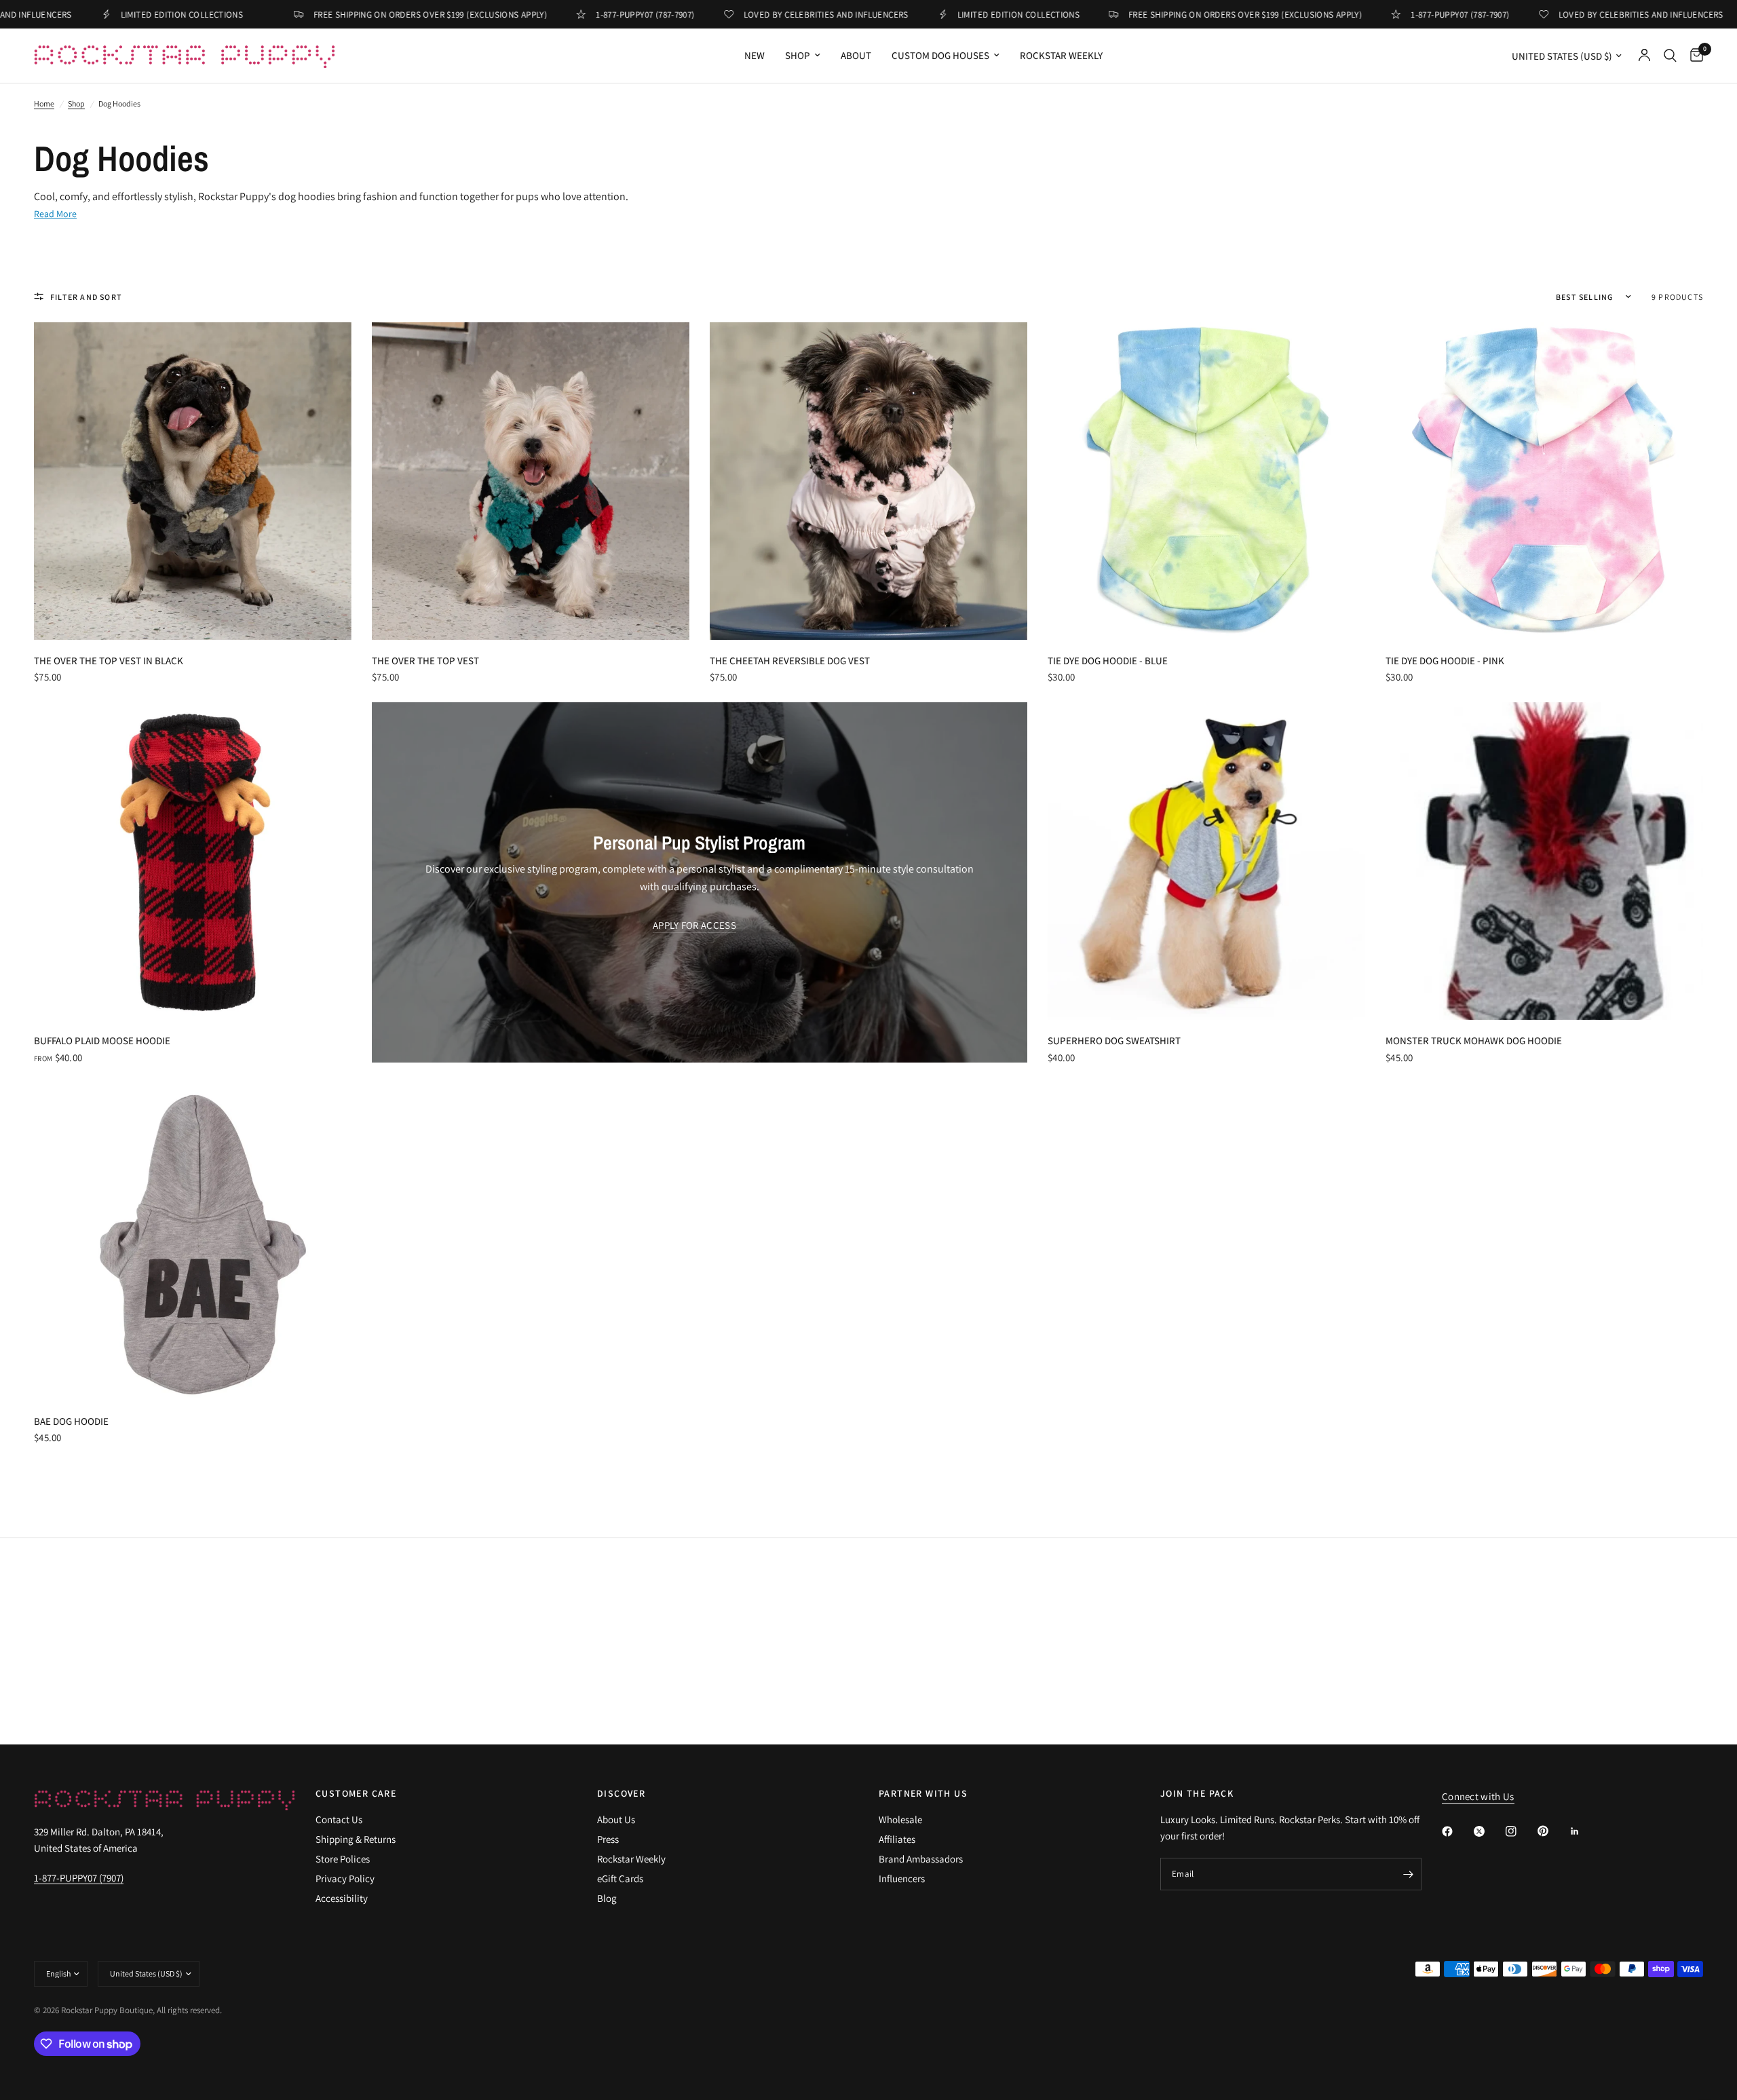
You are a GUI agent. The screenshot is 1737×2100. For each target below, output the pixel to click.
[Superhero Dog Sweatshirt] (1206, 861)
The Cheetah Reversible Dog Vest (790, 661)
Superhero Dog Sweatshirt (1114, 1041)
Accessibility (342, 1898)
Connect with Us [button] (1478, 1796)
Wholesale (900, 1819)
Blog (607, 1898)
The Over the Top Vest (425, 661)
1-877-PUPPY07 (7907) (79, 1878)
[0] (1693, 56)
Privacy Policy (345, 1878)
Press (608, 1839)
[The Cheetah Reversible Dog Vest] (868, 481)
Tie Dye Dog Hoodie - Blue (1108, 661)
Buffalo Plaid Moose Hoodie (102, 1041)
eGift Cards (620, 1878)
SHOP (798, 55)
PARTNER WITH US (923, 1793)
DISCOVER (621, 1793)
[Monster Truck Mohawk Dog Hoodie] (1544, 861)
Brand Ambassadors (921, 1859)
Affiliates (897, 1839)
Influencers (902, 1878)
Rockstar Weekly (1061, 55)
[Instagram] (1521, 1831)
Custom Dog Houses (940, 55)
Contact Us (339, 1819)
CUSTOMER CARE (356, 1793)
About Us (616, 1819)
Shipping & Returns (356, 1839)
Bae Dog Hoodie (71, 1421)
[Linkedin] (1584, 1831)
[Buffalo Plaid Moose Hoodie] (193, 861)
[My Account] (1644, 56)
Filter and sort (86, 297)
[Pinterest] (1552, 1831)
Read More (55, 214)
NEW (755, 55)
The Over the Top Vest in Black (109, 661)
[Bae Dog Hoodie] (193, 1242)
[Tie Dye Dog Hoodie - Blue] (1206, 481)
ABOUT (856, 55)
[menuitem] (755, 56)
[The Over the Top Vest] (531, 481)
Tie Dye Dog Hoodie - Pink (1445, 661)
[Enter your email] (1408, 1874)
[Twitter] (1489, 1831)
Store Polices (343, 1859)
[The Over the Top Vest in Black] (193, 481)
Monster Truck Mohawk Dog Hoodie (1474, 1041)
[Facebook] (1457, 1831)
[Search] (1670, 56)
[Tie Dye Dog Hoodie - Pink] (1544, 481)
